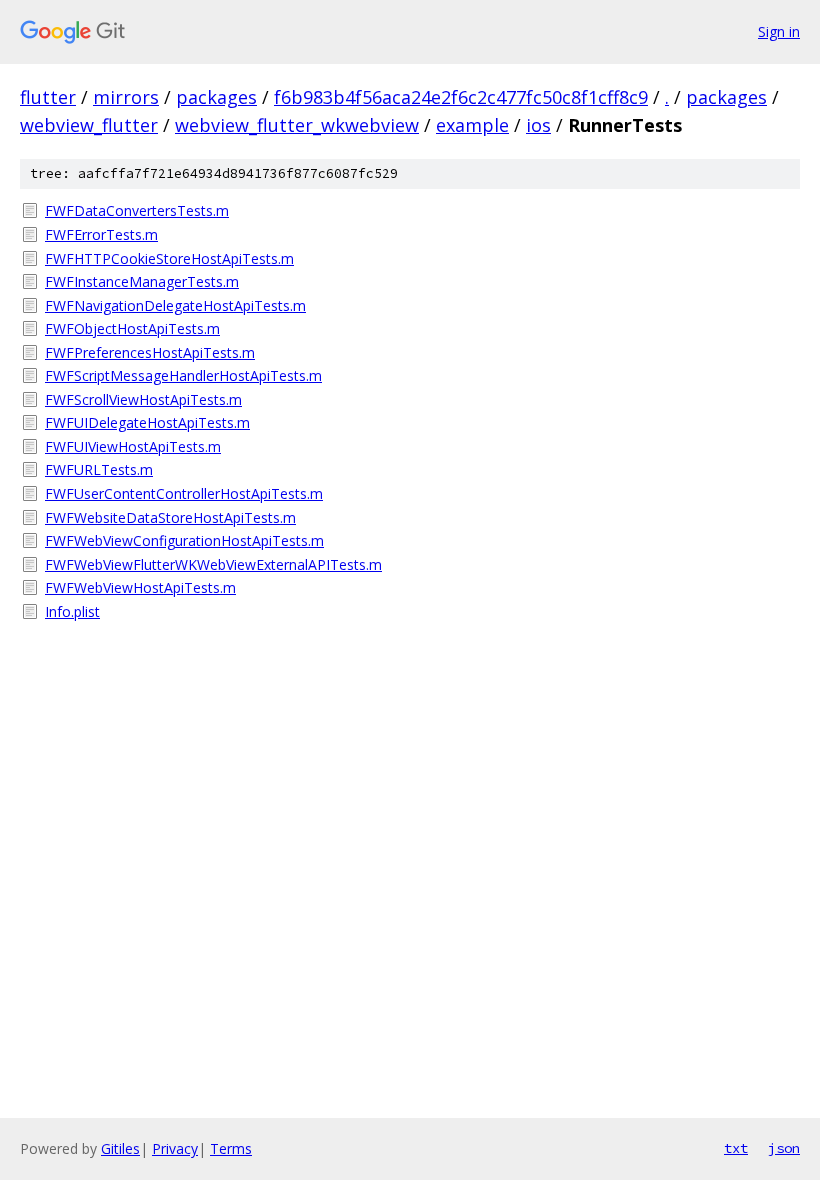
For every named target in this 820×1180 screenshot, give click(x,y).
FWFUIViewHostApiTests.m (133, 446)
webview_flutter (89, 125)
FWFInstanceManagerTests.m (142, 281)
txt (736, 1148)
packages (216, 97)
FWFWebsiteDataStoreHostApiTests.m (170, 517)
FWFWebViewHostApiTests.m (140, 587)
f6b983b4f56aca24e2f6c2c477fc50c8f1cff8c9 (461, 97)
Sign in (779, 31)
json (784, 1148)
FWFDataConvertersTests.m (137, 210)
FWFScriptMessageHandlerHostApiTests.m (183, 375)
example (472, 125)
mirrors (126, 97)
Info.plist (72, 611)
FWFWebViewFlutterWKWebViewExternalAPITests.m (213, 564)
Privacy (175, 1148)
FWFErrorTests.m (101, 234)
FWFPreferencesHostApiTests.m (150, 352)
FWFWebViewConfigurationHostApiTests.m (184, 540)
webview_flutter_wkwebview (297, 125)
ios (538, 125)
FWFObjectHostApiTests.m (132, 328)
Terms (231, 1148)
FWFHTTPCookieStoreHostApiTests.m (169, 258)
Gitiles (120, 1148)
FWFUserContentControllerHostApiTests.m (184, 493)
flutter (48, 97)
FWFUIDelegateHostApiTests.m (147, 422)
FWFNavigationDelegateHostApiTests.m (175, 305)
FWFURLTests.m (99, 469)
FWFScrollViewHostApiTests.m (143, 399)
